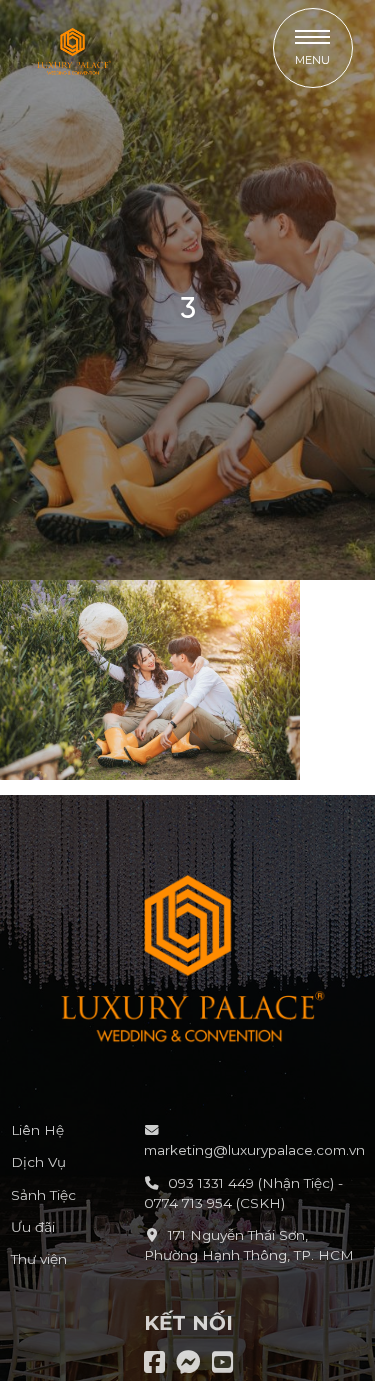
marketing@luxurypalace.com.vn (254, 1150)
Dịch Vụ (38, 1162)
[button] (313, 48)
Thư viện (39, 1259)
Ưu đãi (33, 1227)
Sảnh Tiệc (43, 1195)
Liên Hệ (37, 1130)
